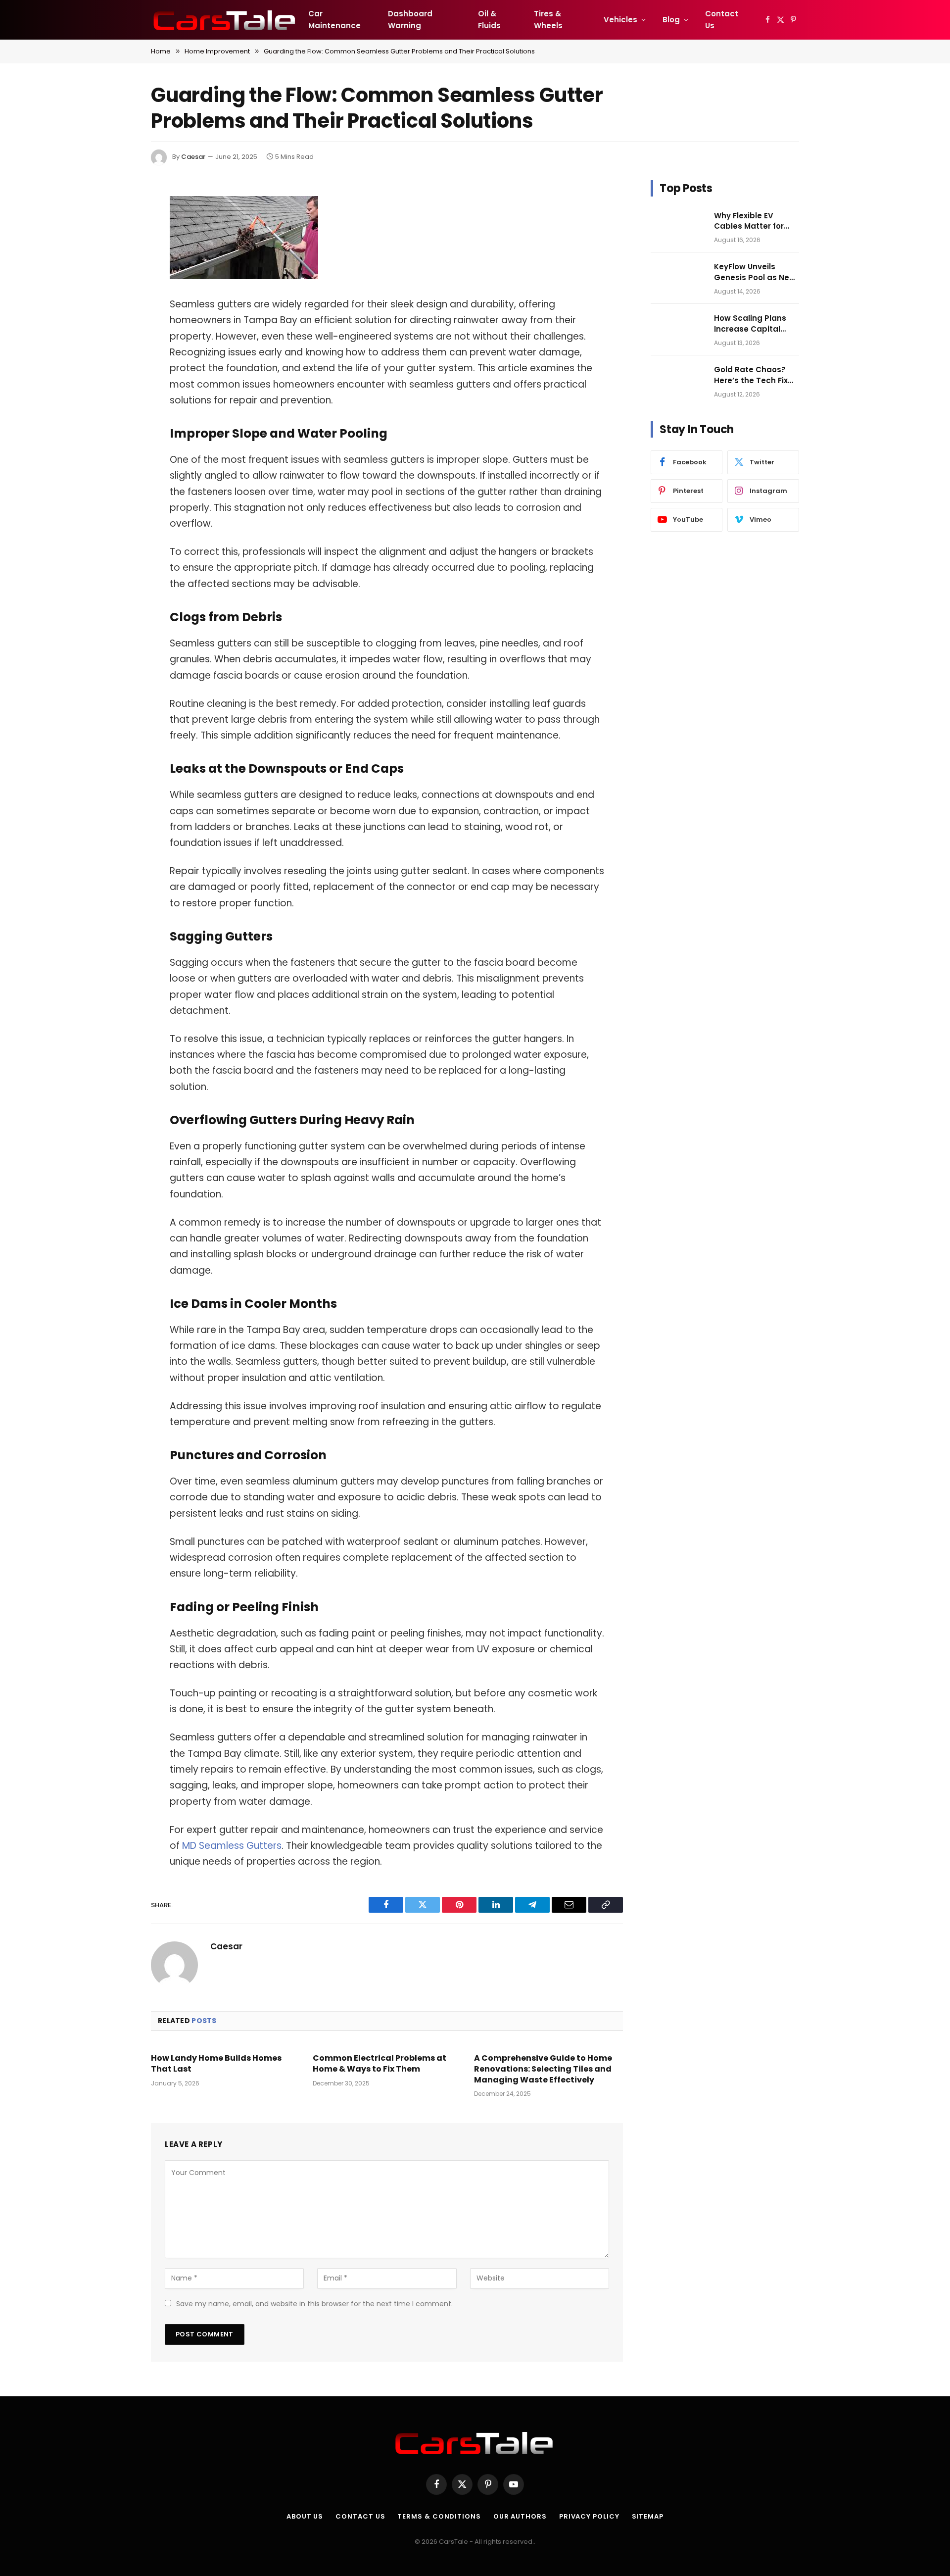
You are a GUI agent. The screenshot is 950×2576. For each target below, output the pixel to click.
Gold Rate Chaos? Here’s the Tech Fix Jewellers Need (751, 375)
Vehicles (620, 20)
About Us (305, 2516)
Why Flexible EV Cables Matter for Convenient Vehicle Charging (752, 221)
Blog (671, 20)
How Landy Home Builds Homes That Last (216, 2064)
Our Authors (520, 2516)
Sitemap (648, 2516)
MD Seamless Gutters (231, 1846)
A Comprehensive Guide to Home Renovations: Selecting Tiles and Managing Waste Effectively (543, 2069)
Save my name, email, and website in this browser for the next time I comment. (314, 2304)
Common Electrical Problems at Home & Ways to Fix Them (380, 2064)
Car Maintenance (334, 20)
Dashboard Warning (410, 20)
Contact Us (722, 20)
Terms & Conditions (439, 2516)
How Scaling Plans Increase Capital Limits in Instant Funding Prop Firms (752, 323)
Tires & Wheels (548, 20)
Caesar (193, 157)
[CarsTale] (225, 20)
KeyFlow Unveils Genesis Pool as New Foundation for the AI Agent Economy (755, 272)
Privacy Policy (589, 2516)
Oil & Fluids (489, 20)
